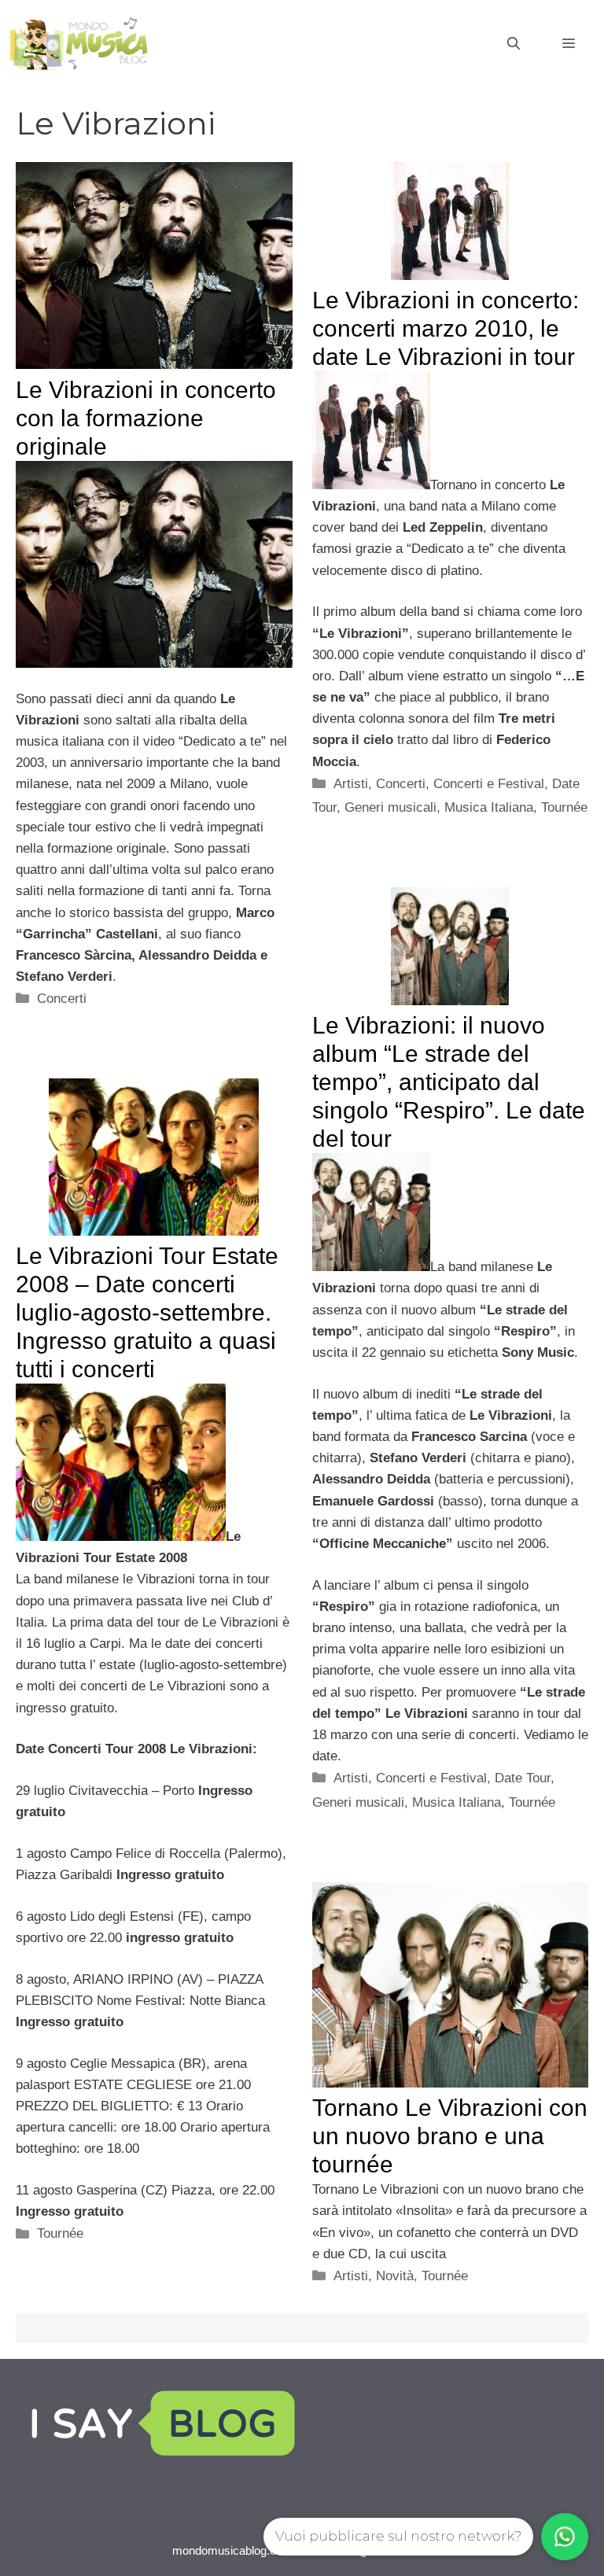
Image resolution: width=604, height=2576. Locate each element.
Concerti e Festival (489, 784)
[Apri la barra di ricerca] (514, 44)
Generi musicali (390, 807)
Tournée (564, 807)
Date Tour (523, 1778)
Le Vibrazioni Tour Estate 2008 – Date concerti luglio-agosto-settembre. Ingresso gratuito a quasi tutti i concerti (147, 1312)
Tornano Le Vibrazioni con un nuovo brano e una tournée (450, 2136)
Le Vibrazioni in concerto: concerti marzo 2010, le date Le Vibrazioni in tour (446, 328)
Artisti (351, 784)
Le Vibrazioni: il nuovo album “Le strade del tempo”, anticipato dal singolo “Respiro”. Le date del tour (449, 1082)
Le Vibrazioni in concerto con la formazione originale (146, 418)
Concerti (62, 999)
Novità (395, 2276)
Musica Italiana (489, 807)
